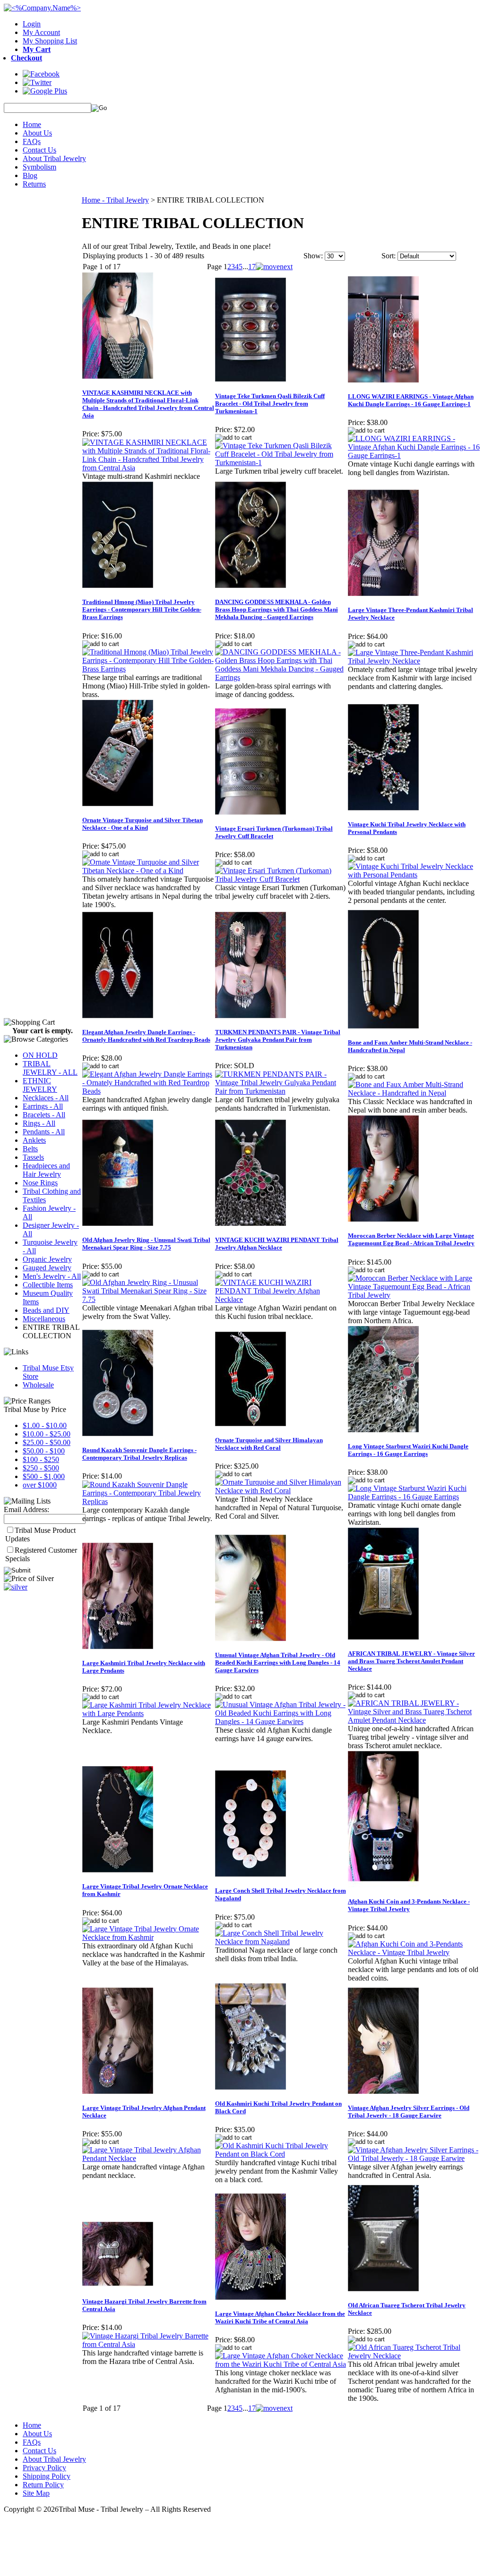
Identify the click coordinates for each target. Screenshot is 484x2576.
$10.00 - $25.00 (47, 1434)
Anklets (34, 1140)
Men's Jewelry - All (52, 1276)
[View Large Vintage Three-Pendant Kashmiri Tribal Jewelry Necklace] (414, 661)
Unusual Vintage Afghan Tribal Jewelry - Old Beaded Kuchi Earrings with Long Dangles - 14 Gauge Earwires (278, 1662)
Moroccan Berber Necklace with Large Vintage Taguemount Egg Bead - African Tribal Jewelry (411, 1239)
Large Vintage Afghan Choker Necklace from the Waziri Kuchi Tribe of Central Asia (280, 2317)
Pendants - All (44, 1132)
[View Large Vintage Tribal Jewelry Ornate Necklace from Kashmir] (148, 1937)
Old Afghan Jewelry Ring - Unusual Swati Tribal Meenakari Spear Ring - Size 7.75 (146, 1244)
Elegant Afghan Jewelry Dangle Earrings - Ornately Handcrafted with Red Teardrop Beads (146, 1036)
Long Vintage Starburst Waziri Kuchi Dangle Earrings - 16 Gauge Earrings (408, 1450)
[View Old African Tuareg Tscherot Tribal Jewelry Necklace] (414, 2356)
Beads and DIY (46, 1310)
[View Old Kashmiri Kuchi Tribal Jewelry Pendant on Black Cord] (281, 2154)
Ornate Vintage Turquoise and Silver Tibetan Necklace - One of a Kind (143, 824)
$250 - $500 (41, 1468)
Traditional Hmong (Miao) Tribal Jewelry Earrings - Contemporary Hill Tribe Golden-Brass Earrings (142, 609)
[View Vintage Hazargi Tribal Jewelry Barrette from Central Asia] (148, 2344)
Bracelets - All (44, 1115)
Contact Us (39, 150)
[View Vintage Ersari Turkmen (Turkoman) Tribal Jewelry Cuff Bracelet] (281, 879)
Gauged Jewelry (47, 1268)
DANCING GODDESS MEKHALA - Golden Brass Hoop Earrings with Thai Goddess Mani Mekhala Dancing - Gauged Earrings (277, 609)
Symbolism (39, 167)
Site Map (36, 2493)
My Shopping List (50, 41)
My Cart (37, 49)
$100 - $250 (41, 1459)
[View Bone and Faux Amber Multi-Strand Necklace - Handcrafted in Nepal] (414, 1093)
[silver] (16, 1587)
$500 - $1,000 (44, 1476)
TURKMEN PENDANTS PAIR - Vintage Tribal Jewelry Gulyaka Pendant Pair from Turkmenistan (278, 1040)
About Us (37, 133)
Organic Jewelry (47, 1259)
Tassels (33, 1157)
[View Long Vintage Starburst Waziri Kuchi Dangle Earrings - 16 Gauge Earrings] (414, 1497)
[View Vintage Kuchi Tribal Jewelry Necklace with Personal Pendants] (414, 875)
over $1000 (40, 1485)
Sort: (389, 256)
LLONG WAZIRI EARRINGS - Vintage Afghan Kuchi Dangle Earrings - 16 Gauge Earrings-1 (411, 400)
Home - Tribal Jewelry (115, 200)
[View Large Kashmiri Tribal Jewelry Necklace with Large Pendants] (148, 1713)
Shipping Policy (47, 2476)
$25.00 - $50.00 (47, 1442)
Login (32, 24)
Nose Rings (40, 1183)
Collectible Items (48, 1285)
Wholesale (38, 1385)
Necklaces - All (46, 1098)
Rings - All (39, 1123)
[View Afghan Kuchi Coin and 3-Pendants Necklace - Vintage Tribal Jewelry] (414, 1952)
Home (32, 124)
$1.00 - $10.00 (45, 1425)
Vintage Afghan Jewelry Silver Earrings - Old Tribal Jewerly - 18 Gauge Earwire (409, 2112)
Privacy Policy (44, 2468)
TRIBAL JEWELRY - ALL (50, 1068)
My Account (41, 32)
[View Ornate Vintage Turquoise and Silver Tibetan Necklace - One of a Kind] (148, 871)
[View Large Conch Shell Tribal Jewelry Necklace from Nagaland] (281, 1942)
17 (252, 267)
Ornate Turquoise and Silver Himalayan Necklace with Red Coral (269, 1444)
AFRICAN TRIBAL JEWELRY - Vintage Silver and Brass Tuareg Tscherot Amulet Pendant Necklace (411, 1661)
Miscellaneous (44, 1319)
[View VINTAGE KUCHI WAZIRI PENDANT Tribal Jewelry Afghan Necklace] (281, 1299)
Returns (34, 184)
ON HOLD (40, 1055)
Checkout (26, 58)
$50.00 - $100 (44, 1451)
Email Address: (26, 1509)
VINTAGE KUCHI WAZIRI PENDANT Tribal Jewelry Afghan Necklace (277, 1244)
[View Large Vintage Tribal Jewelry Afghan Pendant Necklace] (148, 2158)
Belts (30, 1149)
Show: (313, 256)
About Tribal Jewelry (54, 158)
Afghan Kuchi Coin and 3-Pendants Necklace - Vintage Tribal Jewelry (409, 1905)
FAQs (32, 141)
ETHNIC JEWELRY (40, 1085)
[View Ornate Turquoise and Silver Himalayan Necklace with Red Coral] (281, 1491)
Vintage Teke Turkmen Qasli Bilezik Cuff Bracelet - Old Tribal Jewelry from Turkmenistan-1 (270, 404)
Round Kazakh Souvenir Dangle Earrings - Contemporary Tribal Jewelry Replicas (139, 1454)
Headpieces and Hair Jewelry (46, 1170)
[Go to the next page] (274, 267)
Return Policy (43, 2485)
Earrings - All (43, 1106)
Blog (30, 175)
